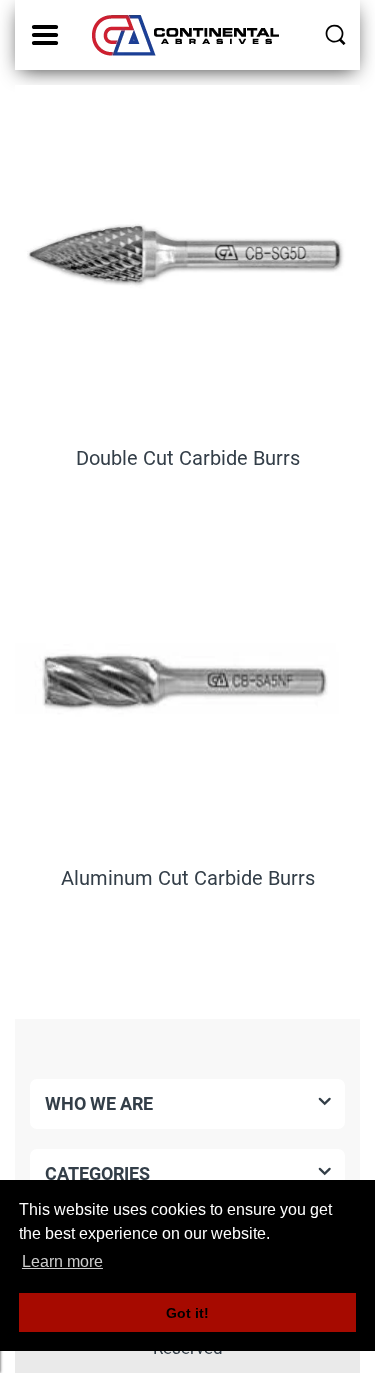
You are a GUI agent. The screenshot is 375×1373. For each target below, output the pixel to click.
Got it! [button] (187, 1313)
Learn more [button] (62, 1261)
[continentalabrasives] (187, 35)
